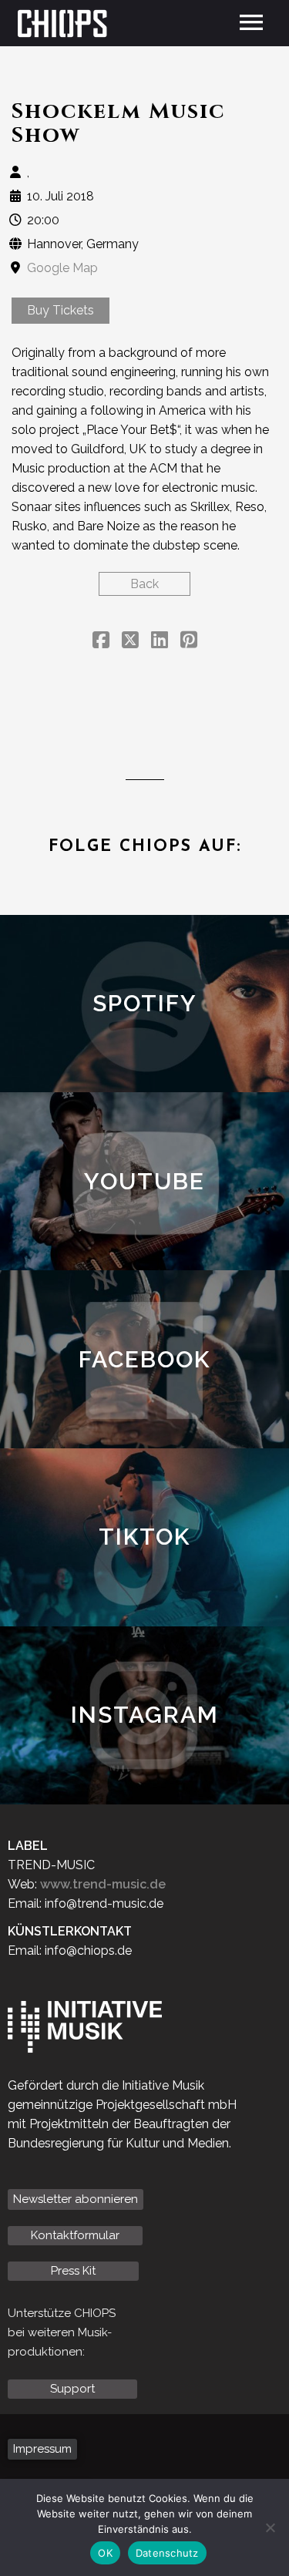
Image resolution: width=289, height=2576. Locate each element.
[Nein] (270, 2527)
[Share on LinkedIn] (160, 642)
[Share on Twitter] (130, 642)
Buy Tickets (60, 310)
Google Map (62, 268)
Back (144, 584)
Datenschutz (167, 2553)
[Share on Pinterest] (189, 642)
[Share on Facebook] (101, 642)
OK (105, 2553)
